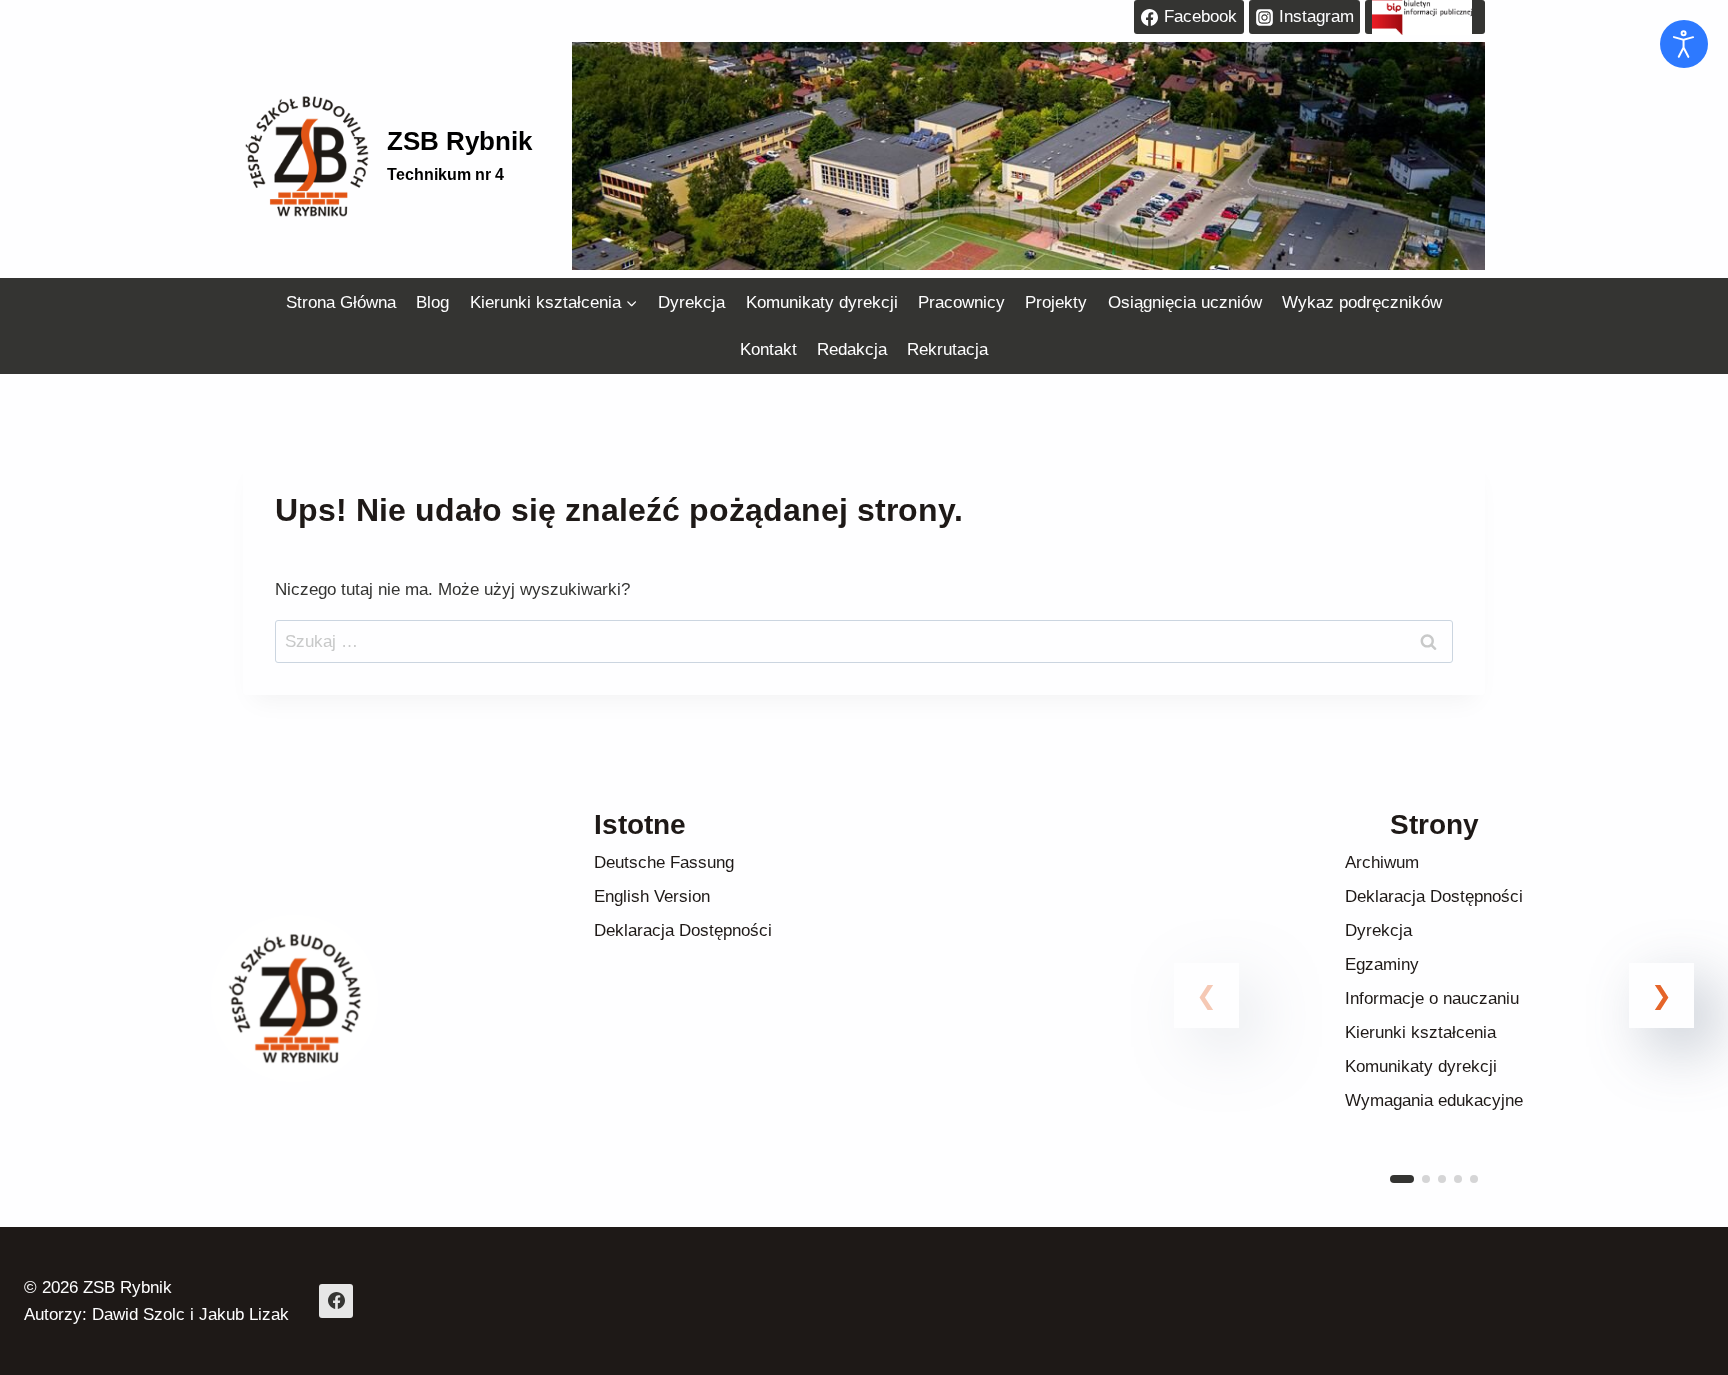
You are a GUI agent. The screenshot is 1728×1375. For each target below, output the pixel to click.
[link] (1434, 1019)
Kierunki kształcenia (1420, 1032)
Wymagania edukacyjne (1434, 1100)
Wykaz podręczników (1362, 302)
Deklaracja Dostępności (683, 930)
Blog (432, 302)
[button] (1661, 995)
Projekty (1056, 302)
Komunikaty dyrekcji (822, 302)
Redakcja (852, 349)
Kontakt (768, 349)
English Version (652, 896)
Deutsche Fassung (664, 862)
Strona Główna (341, 302)
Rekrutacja (947, 349)
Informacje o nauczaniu (1432, 998)
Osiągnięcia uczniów (1185, 302)
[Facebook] (336, 1301)
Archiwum (1382, 862)
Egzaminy (1382, 964)
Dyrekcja (691, 302)
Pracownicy (961, 302)
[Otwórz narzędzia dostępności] (1684, 44)
